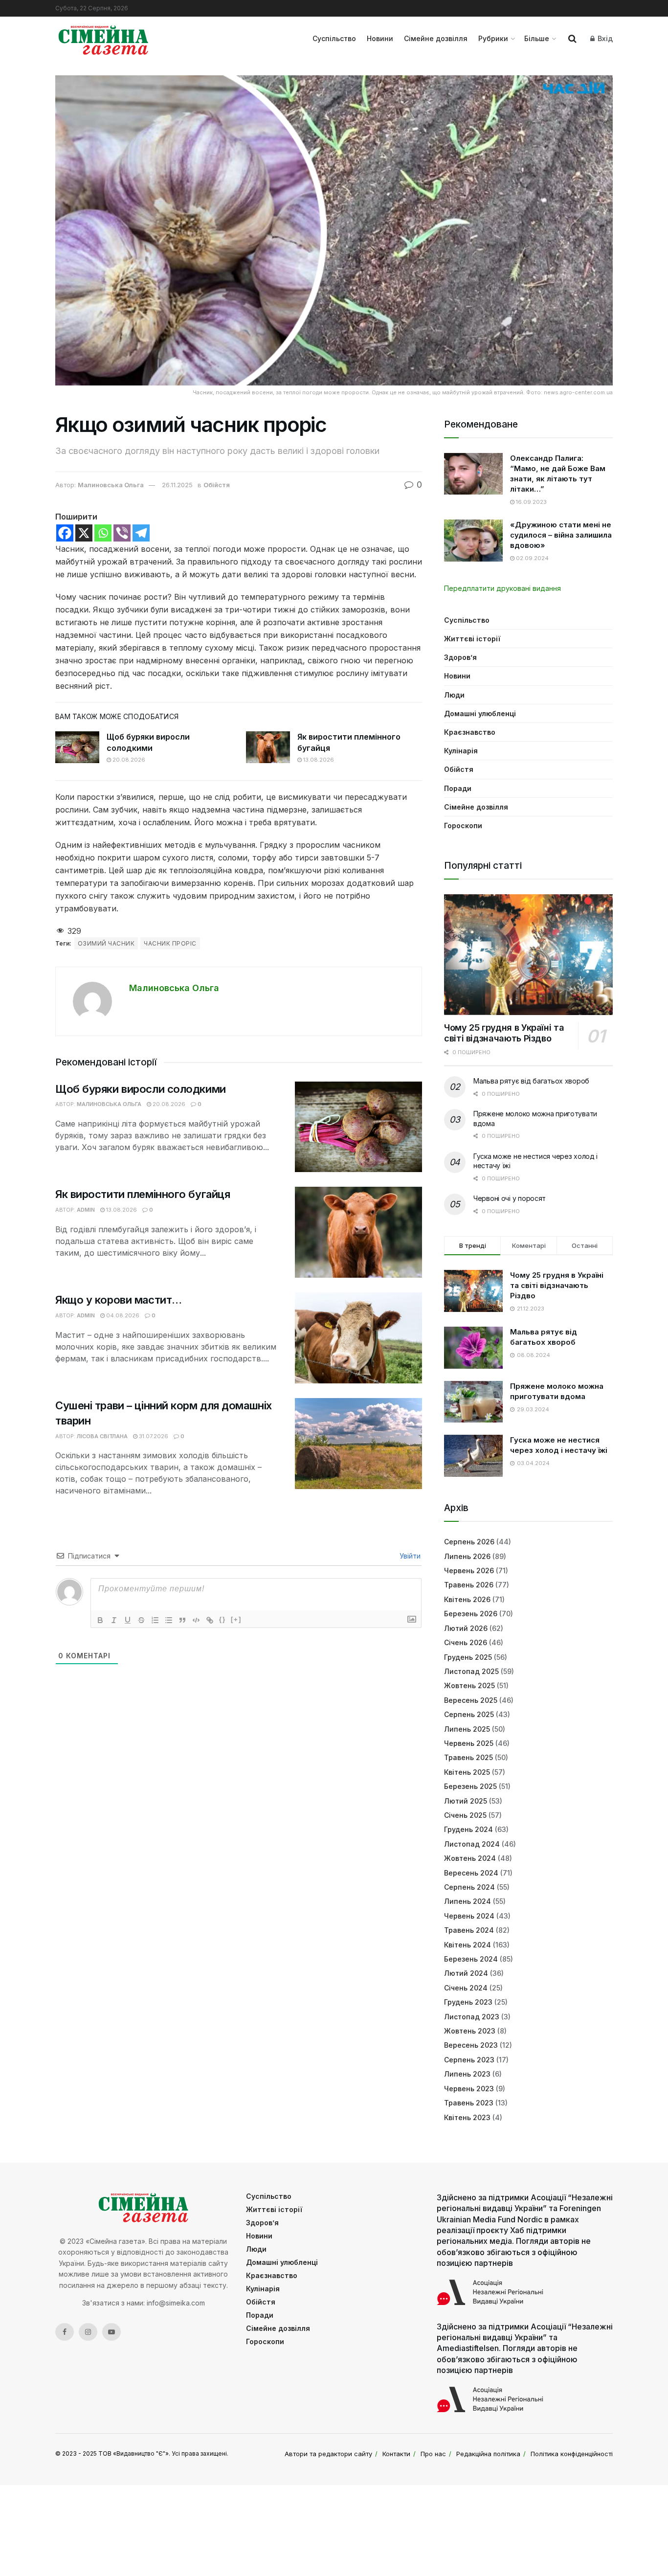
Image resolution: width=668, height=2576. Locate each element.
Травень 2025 (468, 1757)
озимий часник (106, 943)
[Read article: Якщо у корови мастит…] (358, 1338)
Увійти (409, 1556)
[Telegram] (141, 533)
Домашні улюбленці (480, 713)
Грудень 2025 (468, 1657)
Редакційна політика (488, 2454)
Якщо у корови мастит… (119, 1300)
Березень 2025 (470, 1786)
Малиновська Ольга (111, 485)
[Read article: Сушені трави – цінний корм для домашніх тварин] (358, 1444)
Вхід (604, 38)
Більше (537, 38)
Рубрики (493, 38)
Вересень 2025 (471, 1700)
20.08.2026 (128, 760)
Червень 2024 (469, 1916)
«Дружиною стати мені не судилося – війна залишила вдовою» (561, 535)
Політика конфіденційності (572, 2454)
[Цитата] (182, 1620)
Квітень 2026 (467, 1599)
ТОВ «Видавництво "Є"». (134, 2453)
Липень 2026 (467, 1556)
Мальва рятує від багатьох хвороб (531, 1081)
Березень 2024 (471, 1959)
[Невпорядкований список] (169, 1620)
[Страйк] (141, 1620)
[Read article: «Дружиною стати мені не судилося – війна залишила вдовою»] (473, 541)
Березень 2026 (471, 1614)
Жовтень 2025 (469, 1685)
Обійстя (217, 485)
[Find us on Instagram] (88, 2332)
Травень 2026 (469, 1585)
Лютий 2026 (466, 1628)
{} (223, 1619)
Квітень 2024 (468, 1945)
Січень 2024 (466, 1988)
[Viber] (122, 533)
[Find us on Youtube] (111, 2332)
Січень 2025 (465, 1815)
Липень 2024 (468, 1901)
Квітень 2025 (467, 1772)
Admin (86, 1210)
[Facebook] (65, 533)
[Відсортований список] (155, 1620)
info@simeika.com (176, 2303)
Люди (454, 695)
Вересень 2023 (471, 2045)
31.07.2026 (153, 1436)
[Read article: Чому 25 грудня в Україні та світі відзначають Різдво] (528, 955)
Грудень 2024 (468, 1829)
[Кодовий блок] (196, 1620)
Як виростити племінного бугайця (143, 1194)
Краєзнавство (470, 732)
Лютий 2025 (466, 1801)
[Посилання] (210, 1620)
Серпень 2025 (469, 1714)
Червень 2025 (469, 1743)
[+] (236, 1619)
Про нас (433, 2454)
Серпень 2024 (469, 1887)
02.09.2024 (532, 558)
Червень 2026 (469, 1570)
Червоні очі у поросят (510, 1198)
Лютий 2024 (466, 1973)
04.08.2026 (122, 1315)
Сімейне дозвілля (436, 38)
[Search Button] (572, 39)
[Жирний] (100, 1620)
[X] (84, 533)
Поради (458, 788)
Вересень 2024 (471, 1873)
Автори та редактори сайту (328, 2454)
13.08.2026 (318, 760)
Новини (380, 38)
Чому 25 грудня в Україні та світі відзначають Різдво (504, 1033)
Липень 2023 (467, 2074)
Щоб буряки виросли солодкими (141, 1089)
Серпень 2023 (469, 2060)
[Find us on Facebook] (65, 2332)
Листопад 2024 (472, 1844)
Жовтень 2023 (470, 2031)
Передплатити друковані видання (502, 588)
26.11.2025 (177, 485)
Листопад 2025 (471, 1671)
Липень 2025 (467, 1729)
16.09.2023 (531, 502)
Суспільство (334, 38)
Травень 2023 (469, 2103)
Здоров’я (460, 657)
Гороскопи (463, 825)
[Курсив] (114, 1620)
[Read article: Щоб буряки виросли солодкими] (77, 747)
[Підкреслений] (128, 1620)
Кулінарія (461, 751)
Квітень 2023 (467, 2117)
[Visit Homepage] (103, 39)
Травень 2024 (469, 1930)
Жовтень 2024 (470, 1858)
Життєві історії (472, 639)
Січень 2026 (466, 1642)
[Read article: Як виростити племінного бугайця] (268, 747)
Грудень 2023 (468, 2002)
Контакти (396, 2454)
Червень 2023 (469, 2089)
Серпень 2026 (469, 1542)
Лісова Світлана (102, 1436)
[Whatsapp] (103, 533)
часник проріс (170, 943)
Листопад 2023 (472, 2017)
